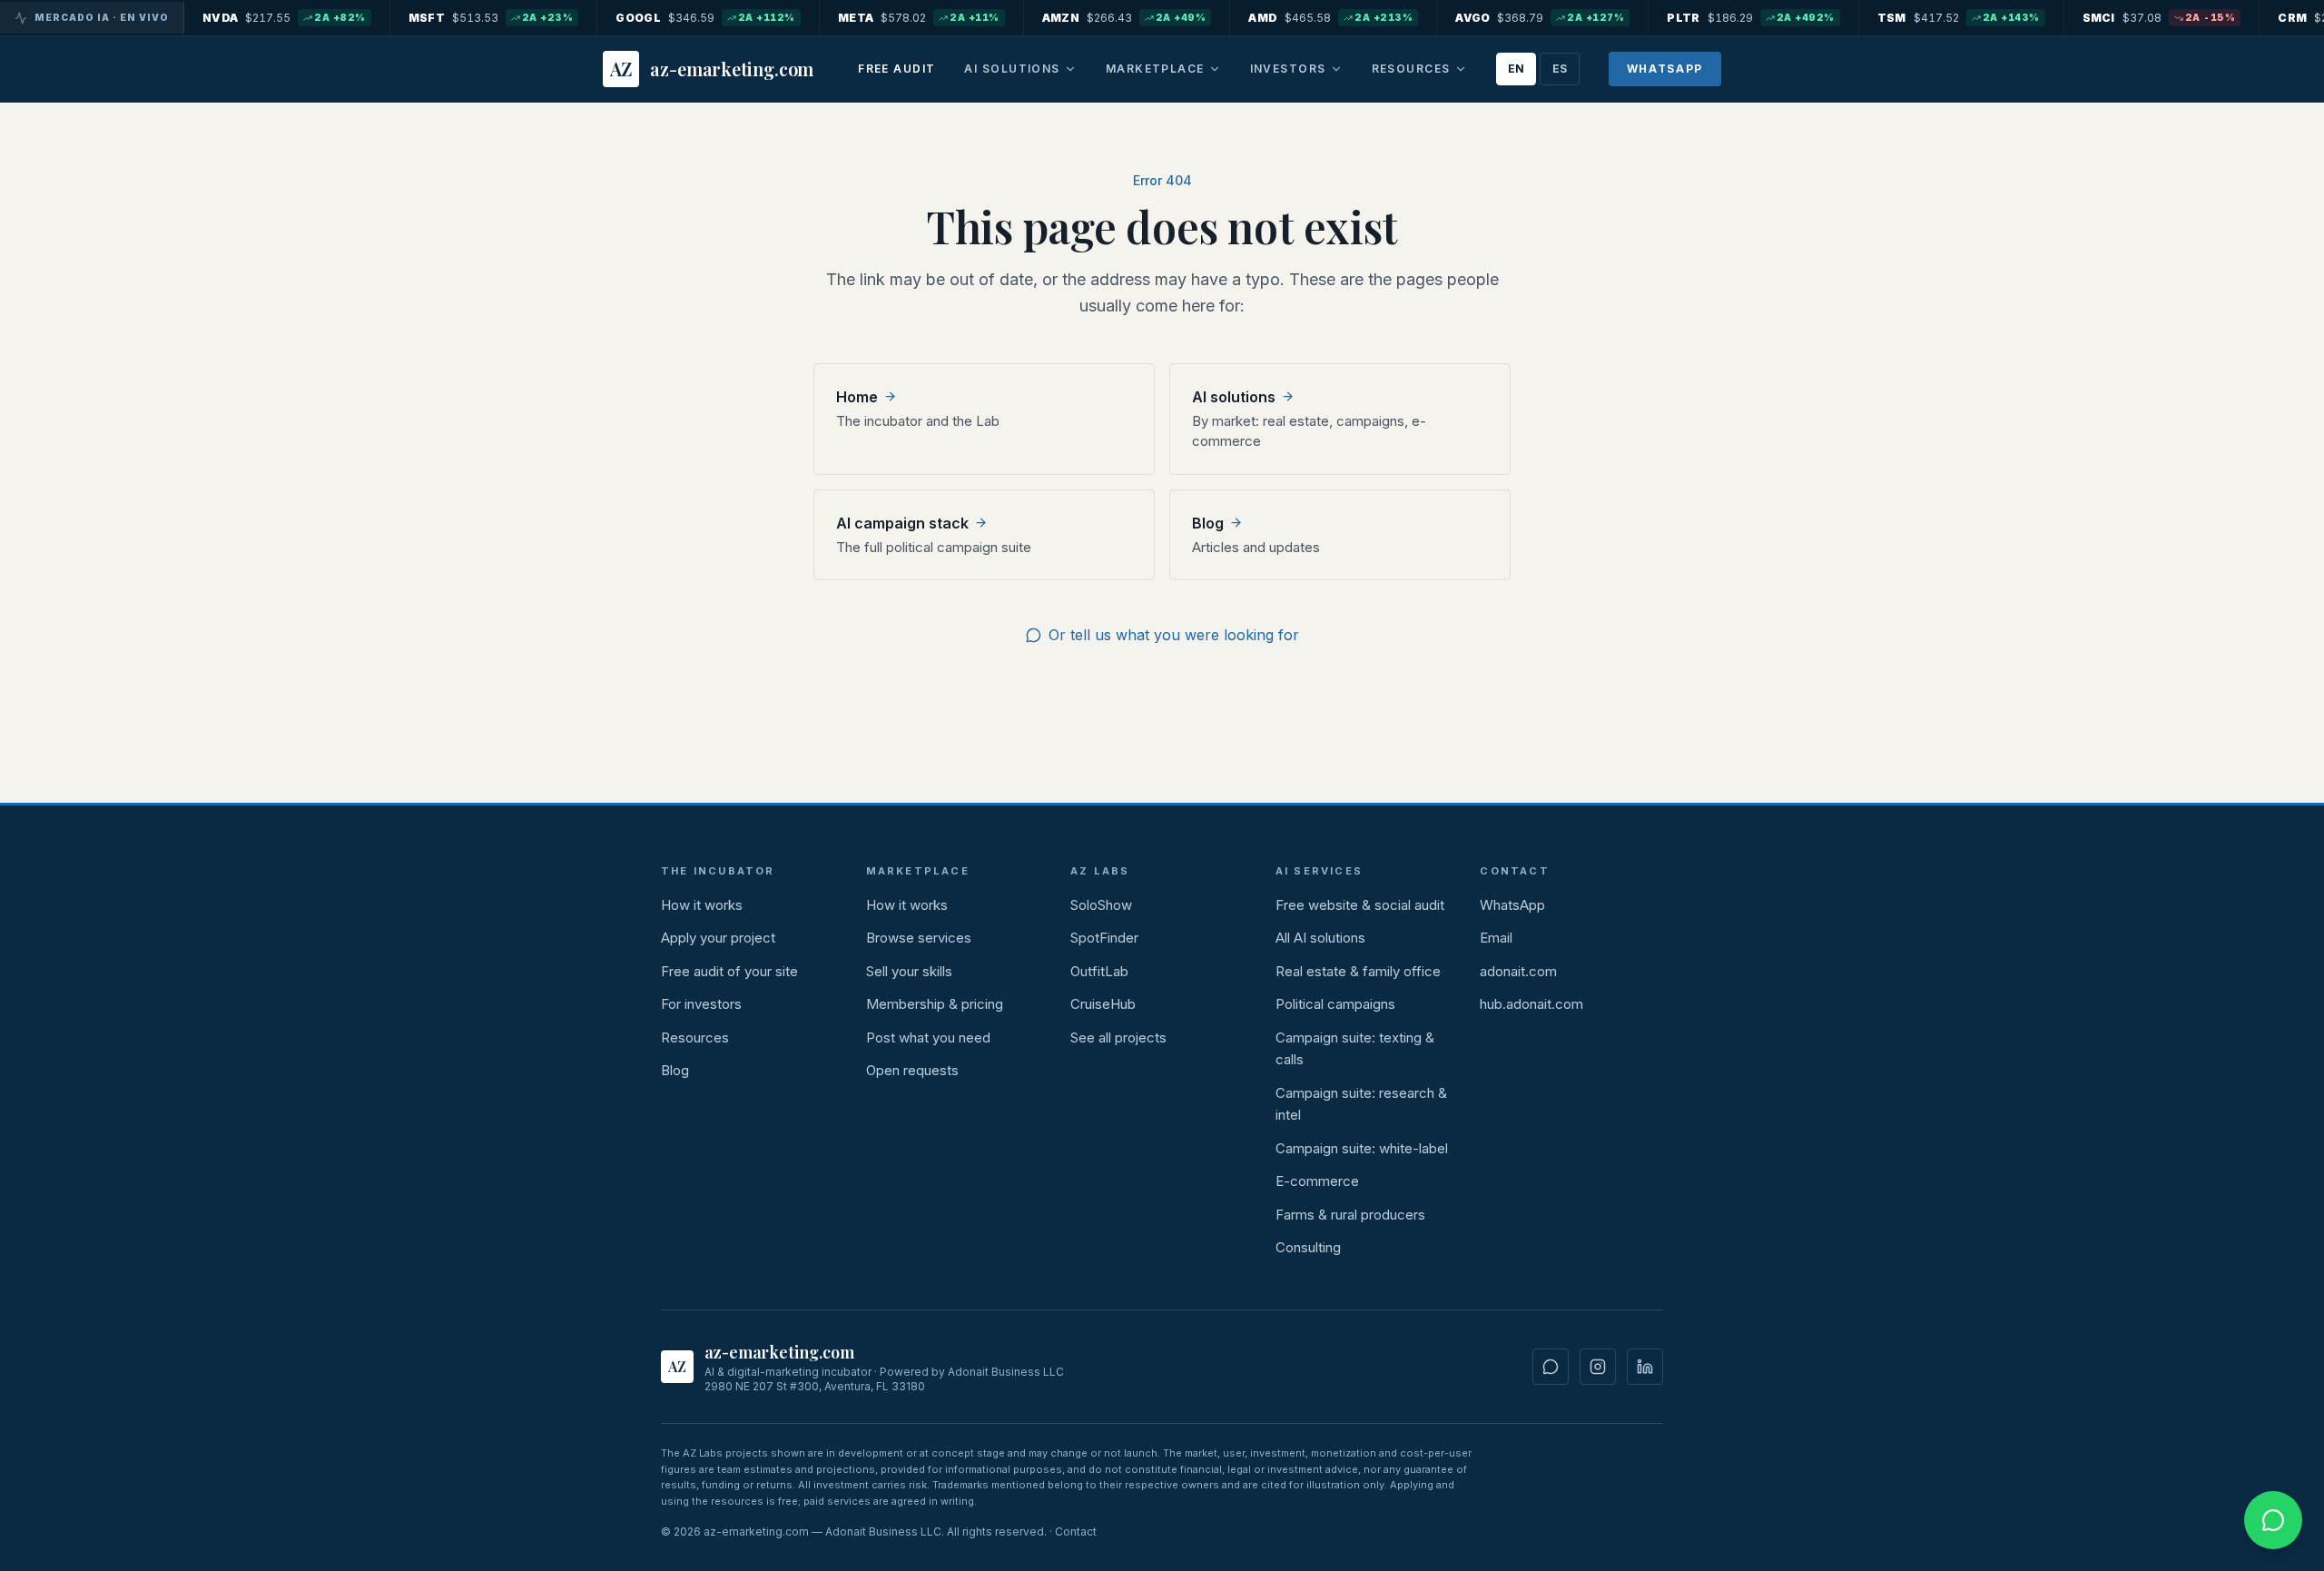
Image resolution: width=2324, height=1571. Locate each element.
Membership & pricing (935, 1004)
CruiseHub (1103, 1004)
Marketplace (1155, 69)
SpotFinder (1104, 938)
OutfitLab (1099, 971)
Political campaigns (1335, 1004)
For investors (701, 1004)
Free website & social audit (1360, 905)
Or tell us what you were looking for (1174, 635)
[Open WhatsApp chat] (2273, 1520)
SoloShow (1101, 905)
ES (1560, 69)
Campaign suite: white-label (1362, 1148)
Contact (1076, 1531)
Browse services (919, 938)
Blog (675, 1070)
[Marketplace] (1215, 69)
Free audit (896, 69)
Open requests (912, 1070)
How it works (702, 905)
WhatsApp (1665, 69)
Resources (1411, 69)
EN (1516, 69)
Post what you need (928, 1037)
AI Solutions (1012, 69)
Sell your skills (909, 971)
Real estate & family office (1358, 971)
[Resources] (1461, 69)
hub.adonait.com (1531, 1004)
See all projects (1118, 1037)
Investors (1288, 69)
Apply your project (718, 938)
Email (1496, 938)
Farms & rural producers (1350, 1215)
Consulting (1308, 1247)
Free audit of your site (729, 971)
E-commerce (1317, 1181)
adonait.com (1518, 971)
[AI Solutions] (1070, 69)
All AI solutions (1320, 938)
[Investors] (1336, 69)
